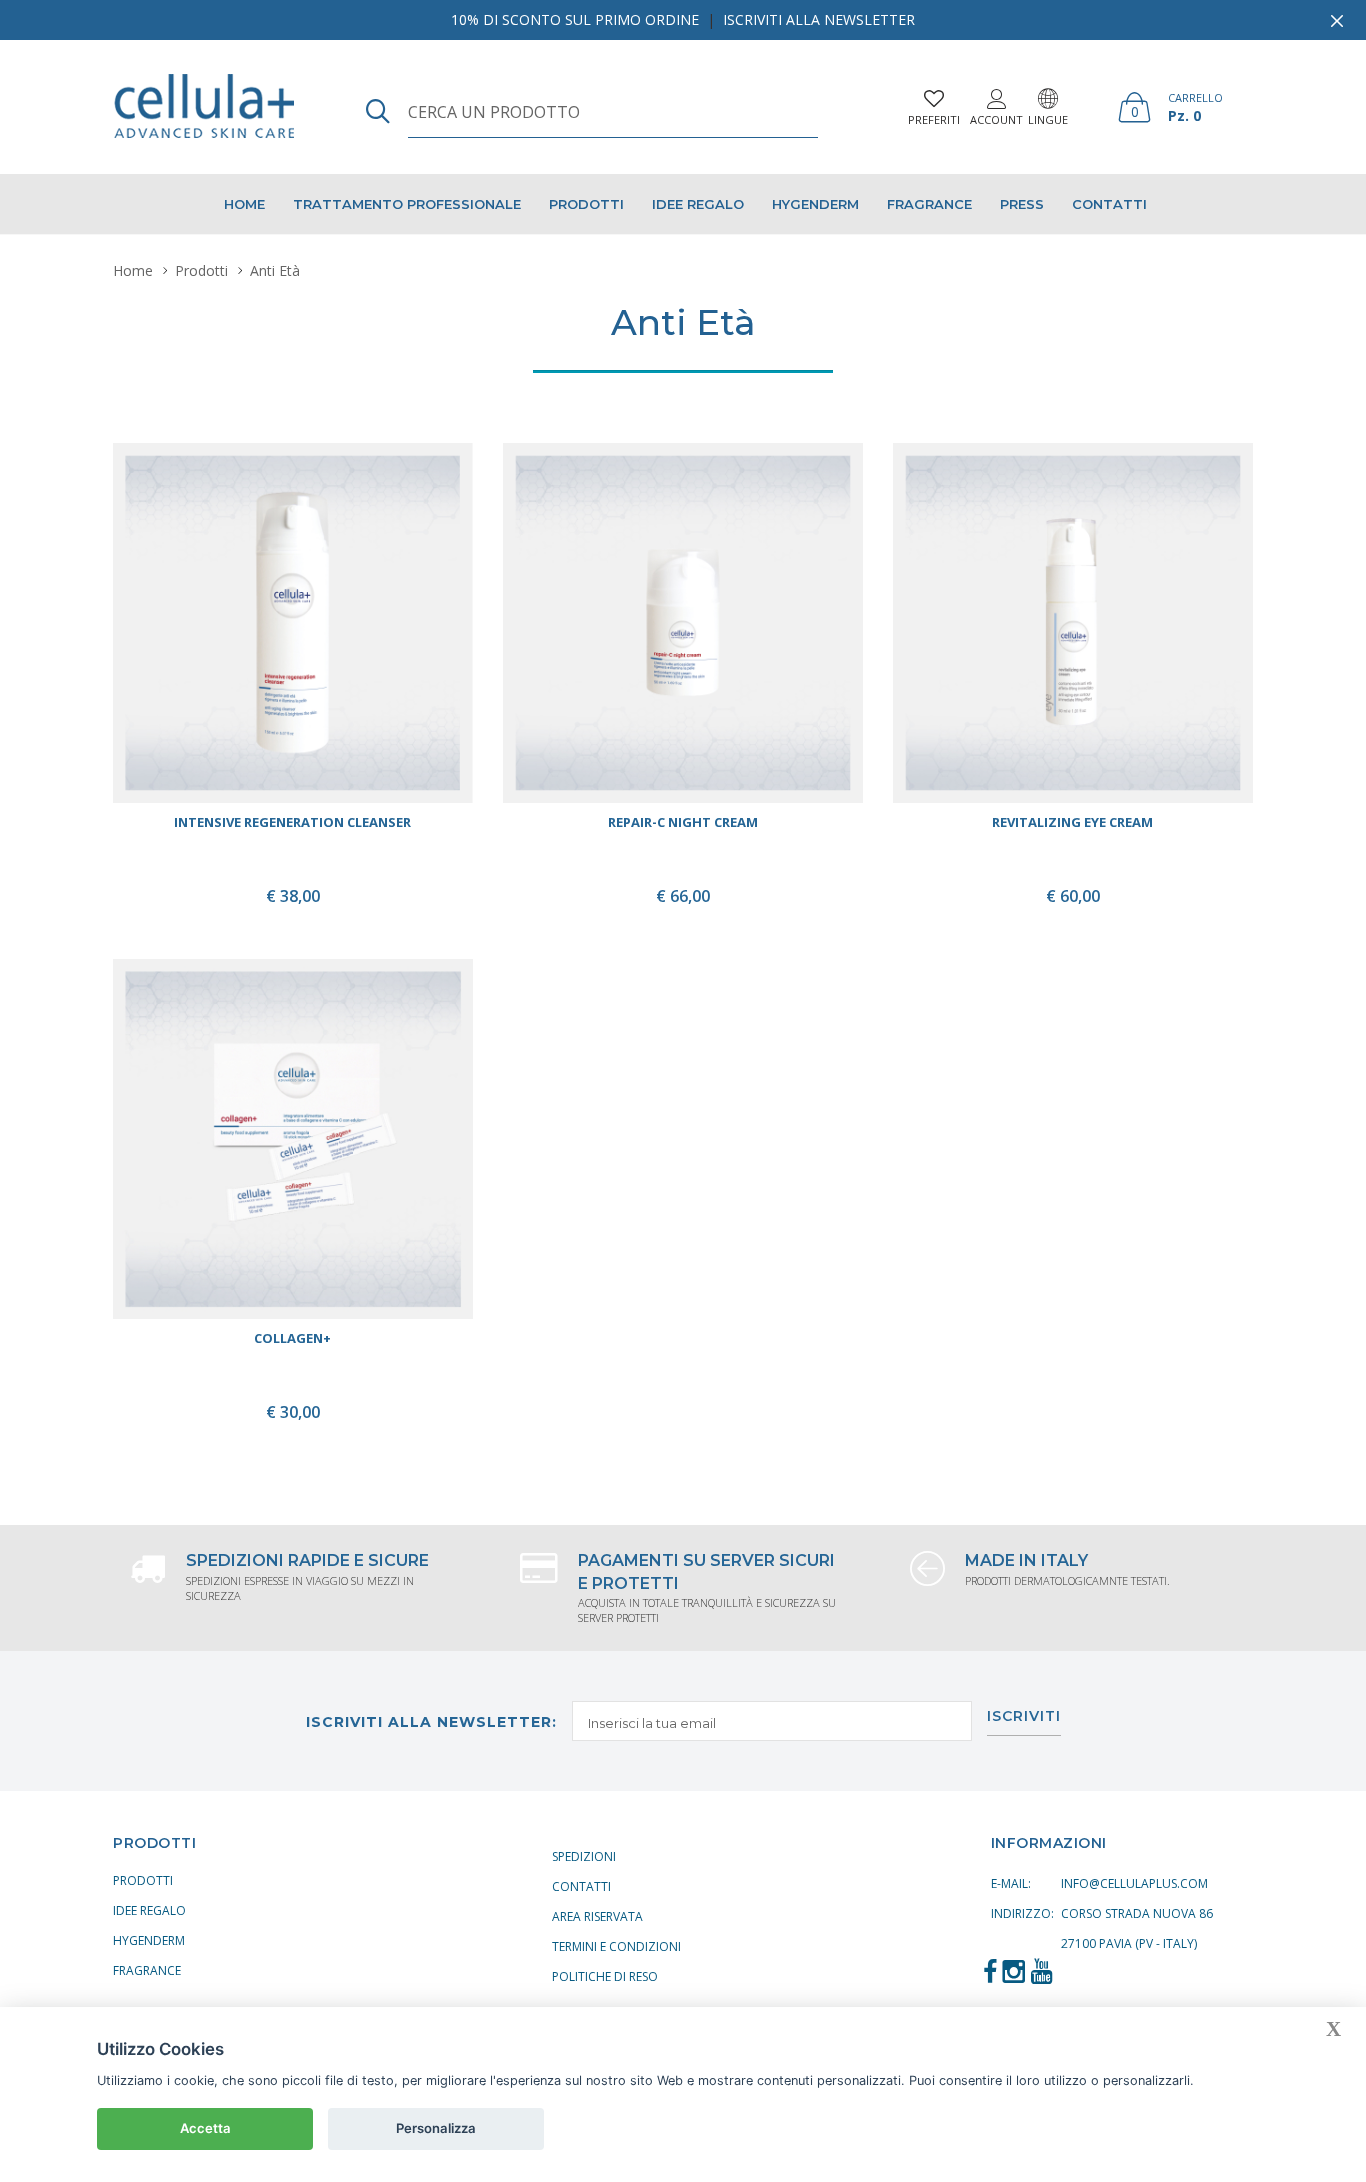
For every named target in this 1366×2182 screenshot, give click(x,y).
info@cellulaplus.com (1134, 1883)
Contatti (1109, 204)
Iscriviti (1024, 1717)
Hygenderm (815, 204)
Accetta (205, 2128)
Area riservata (597, 1916)
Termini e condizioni (616, 1946)
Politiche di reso (605, 1976)
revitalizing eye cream (1072, 822)
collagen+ (292, 1338)
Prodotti (586, 204)
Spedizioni (584, 1856)
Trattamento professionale (407, 204)
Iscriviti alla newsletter (819, 19)
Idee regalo (698, 204)
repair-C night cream (683, 822)
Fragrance (929, 204)
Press (1022, 204)
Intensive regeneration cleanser (292, 822)
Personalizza (436, 2128)
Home (244, 204)
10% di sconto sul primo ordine (575, 19)
